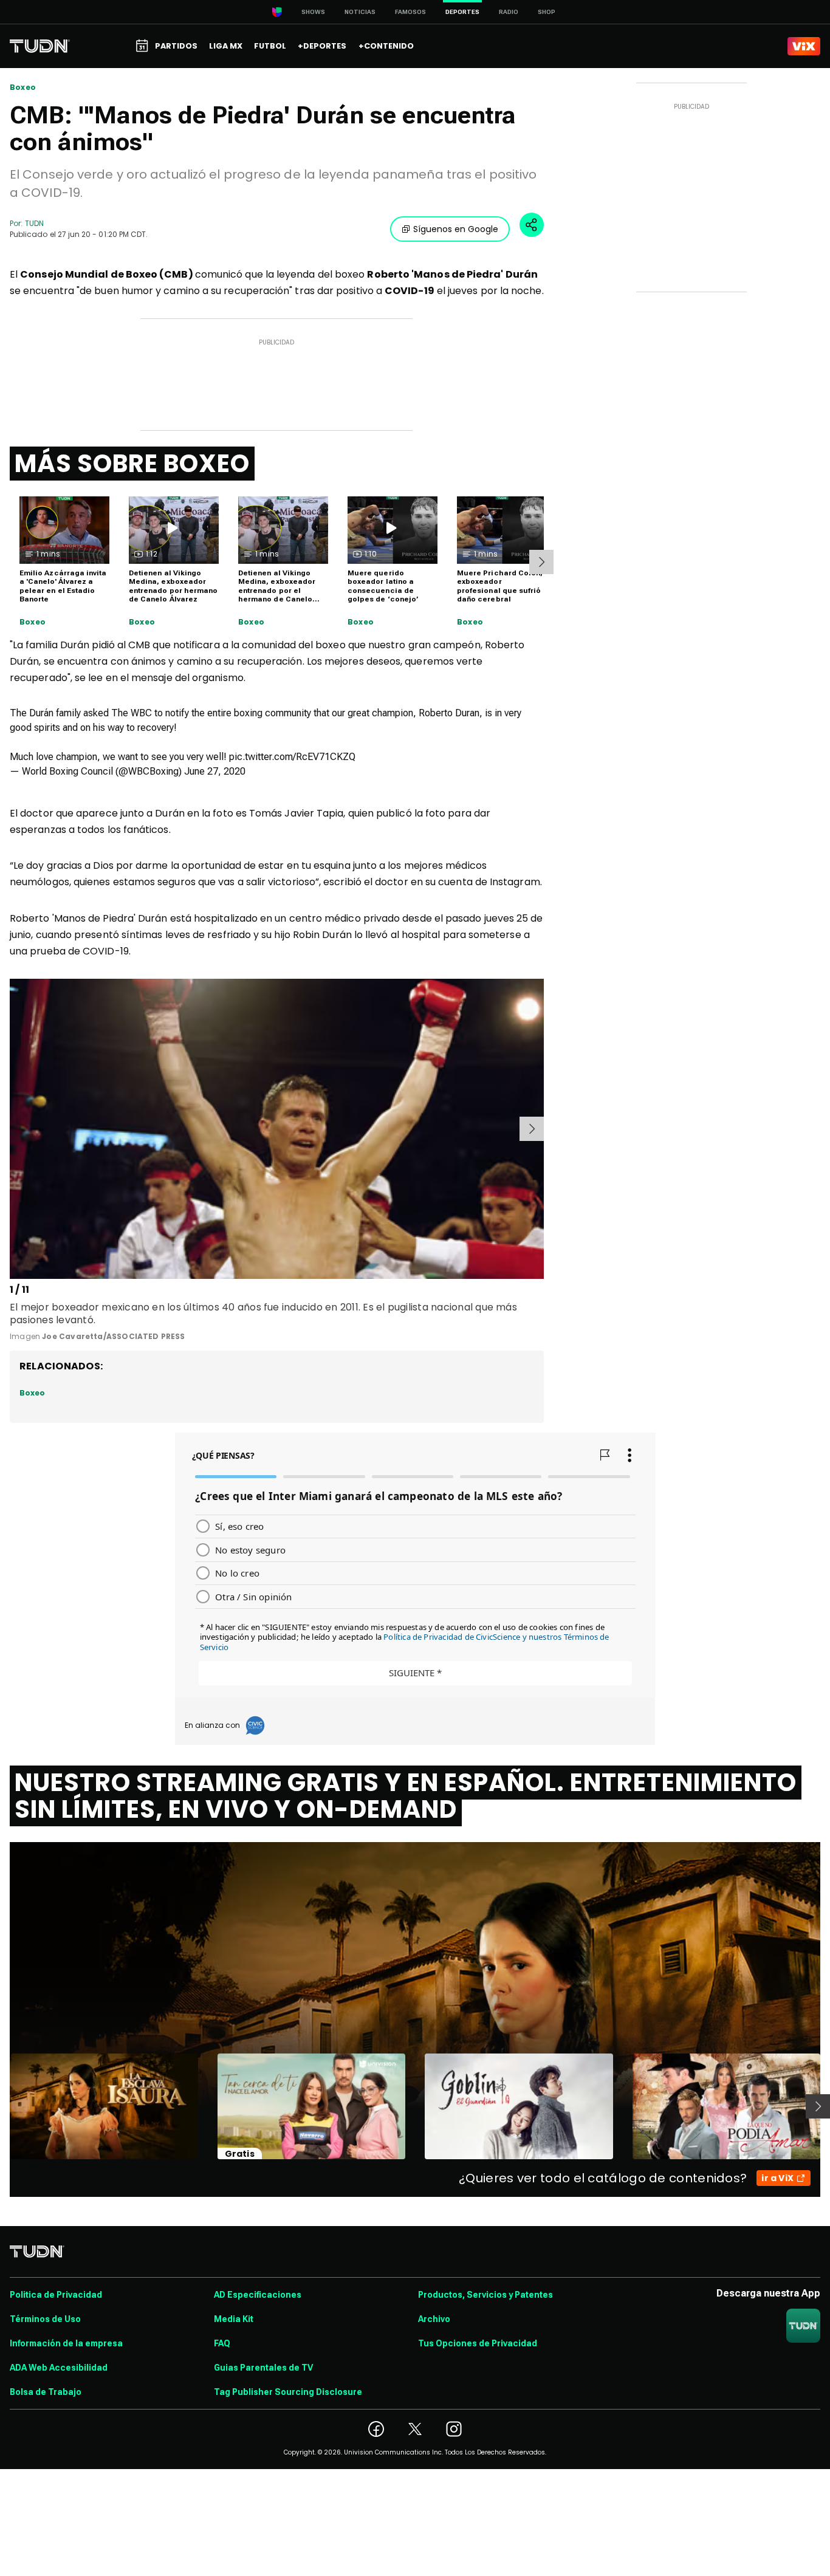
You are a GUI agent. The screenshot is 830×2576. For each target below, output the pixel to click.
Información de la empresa (66, 2343)
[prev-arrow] (12, 1129)
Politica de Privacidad (56, 2295)
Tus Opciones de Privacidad (478, 2343)
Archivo (434, 2319)
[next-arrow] (541, 562)
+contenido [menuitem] (386, 46)
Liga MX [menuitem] (226, 46)
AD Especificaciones (258, 2295)
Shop (547, 12)
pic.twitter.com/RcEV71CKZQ (292, 757)
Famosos (410, 12)
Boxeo (23, 87)
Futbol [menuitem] (270, 46)
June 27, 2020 (215, 771)
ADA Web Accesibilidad (59, 2368)
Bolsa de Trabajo (46, 2392)
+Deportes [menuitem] (322, 46)
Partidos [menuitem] (176, 46)
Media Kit (234, 2319)
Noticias (360, 12)
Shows (313, 12)
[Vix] (804, 46)
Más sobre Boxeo (132, 464)
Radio (509, 12)
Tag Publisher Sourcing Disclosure (288, 2392)
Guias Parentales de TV (263, 2368)
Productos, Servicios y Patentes (485, 2295)
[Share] (532, 225)
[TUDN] (40, 46)
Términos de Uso (45, 2319)
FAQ (222, 2343)
